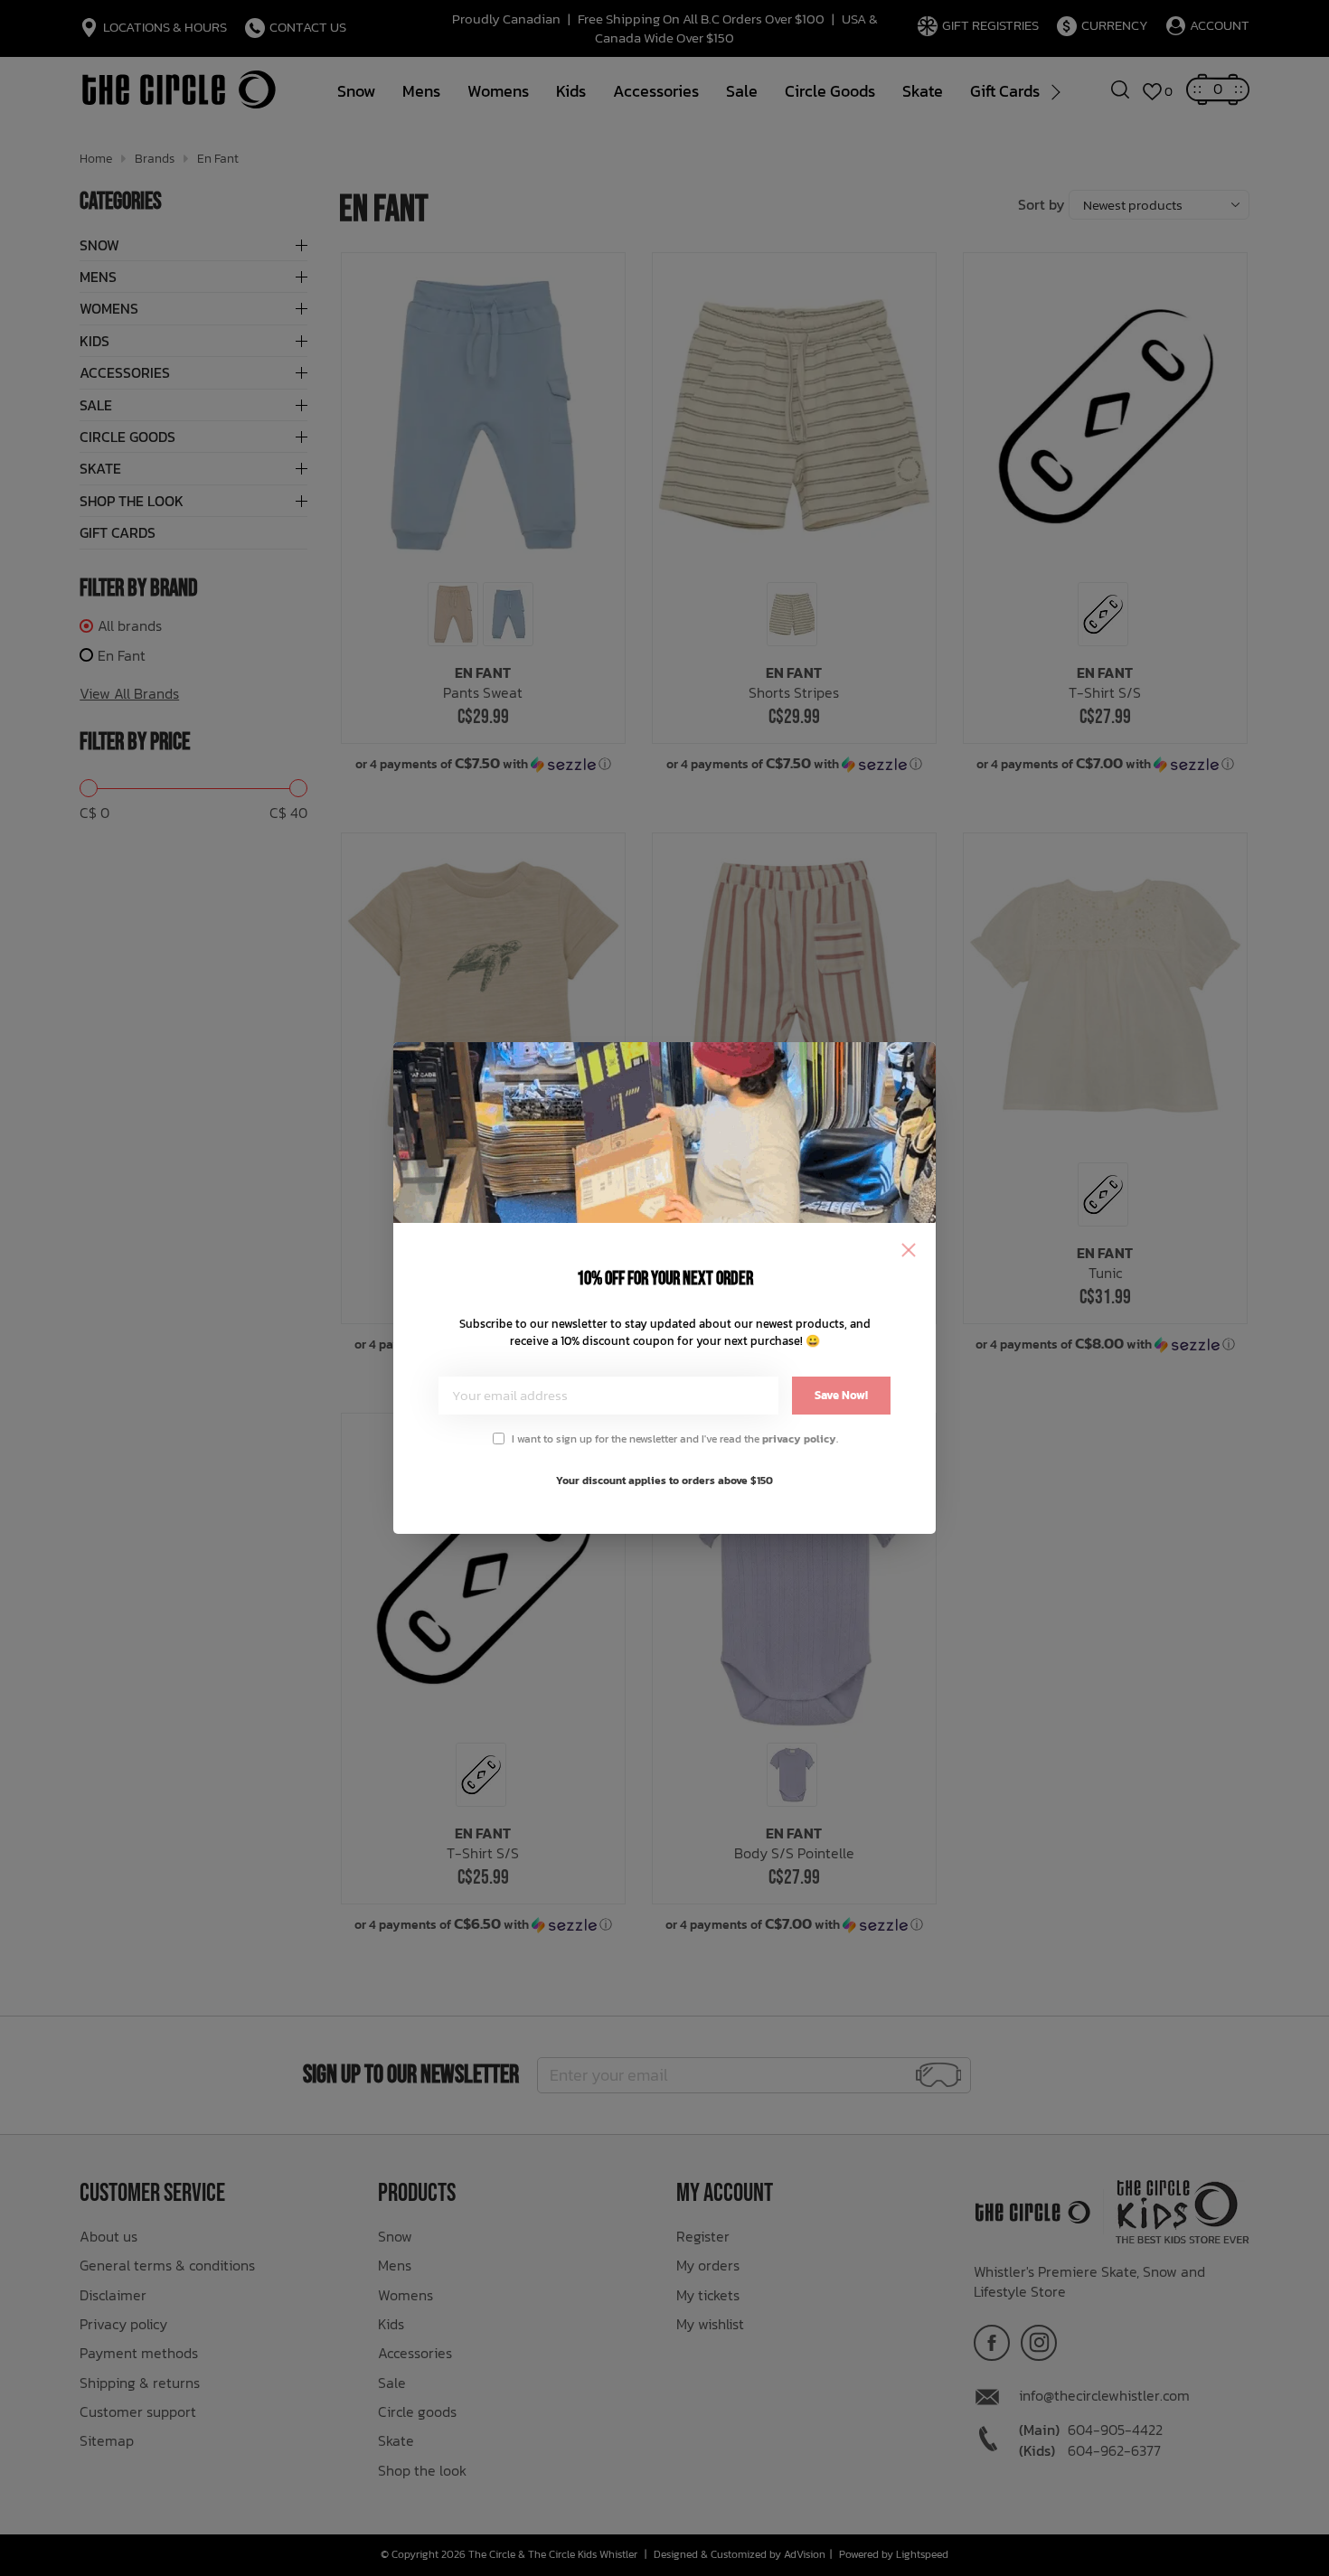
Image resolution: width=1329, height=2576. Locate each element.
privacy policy (799, 1439)
